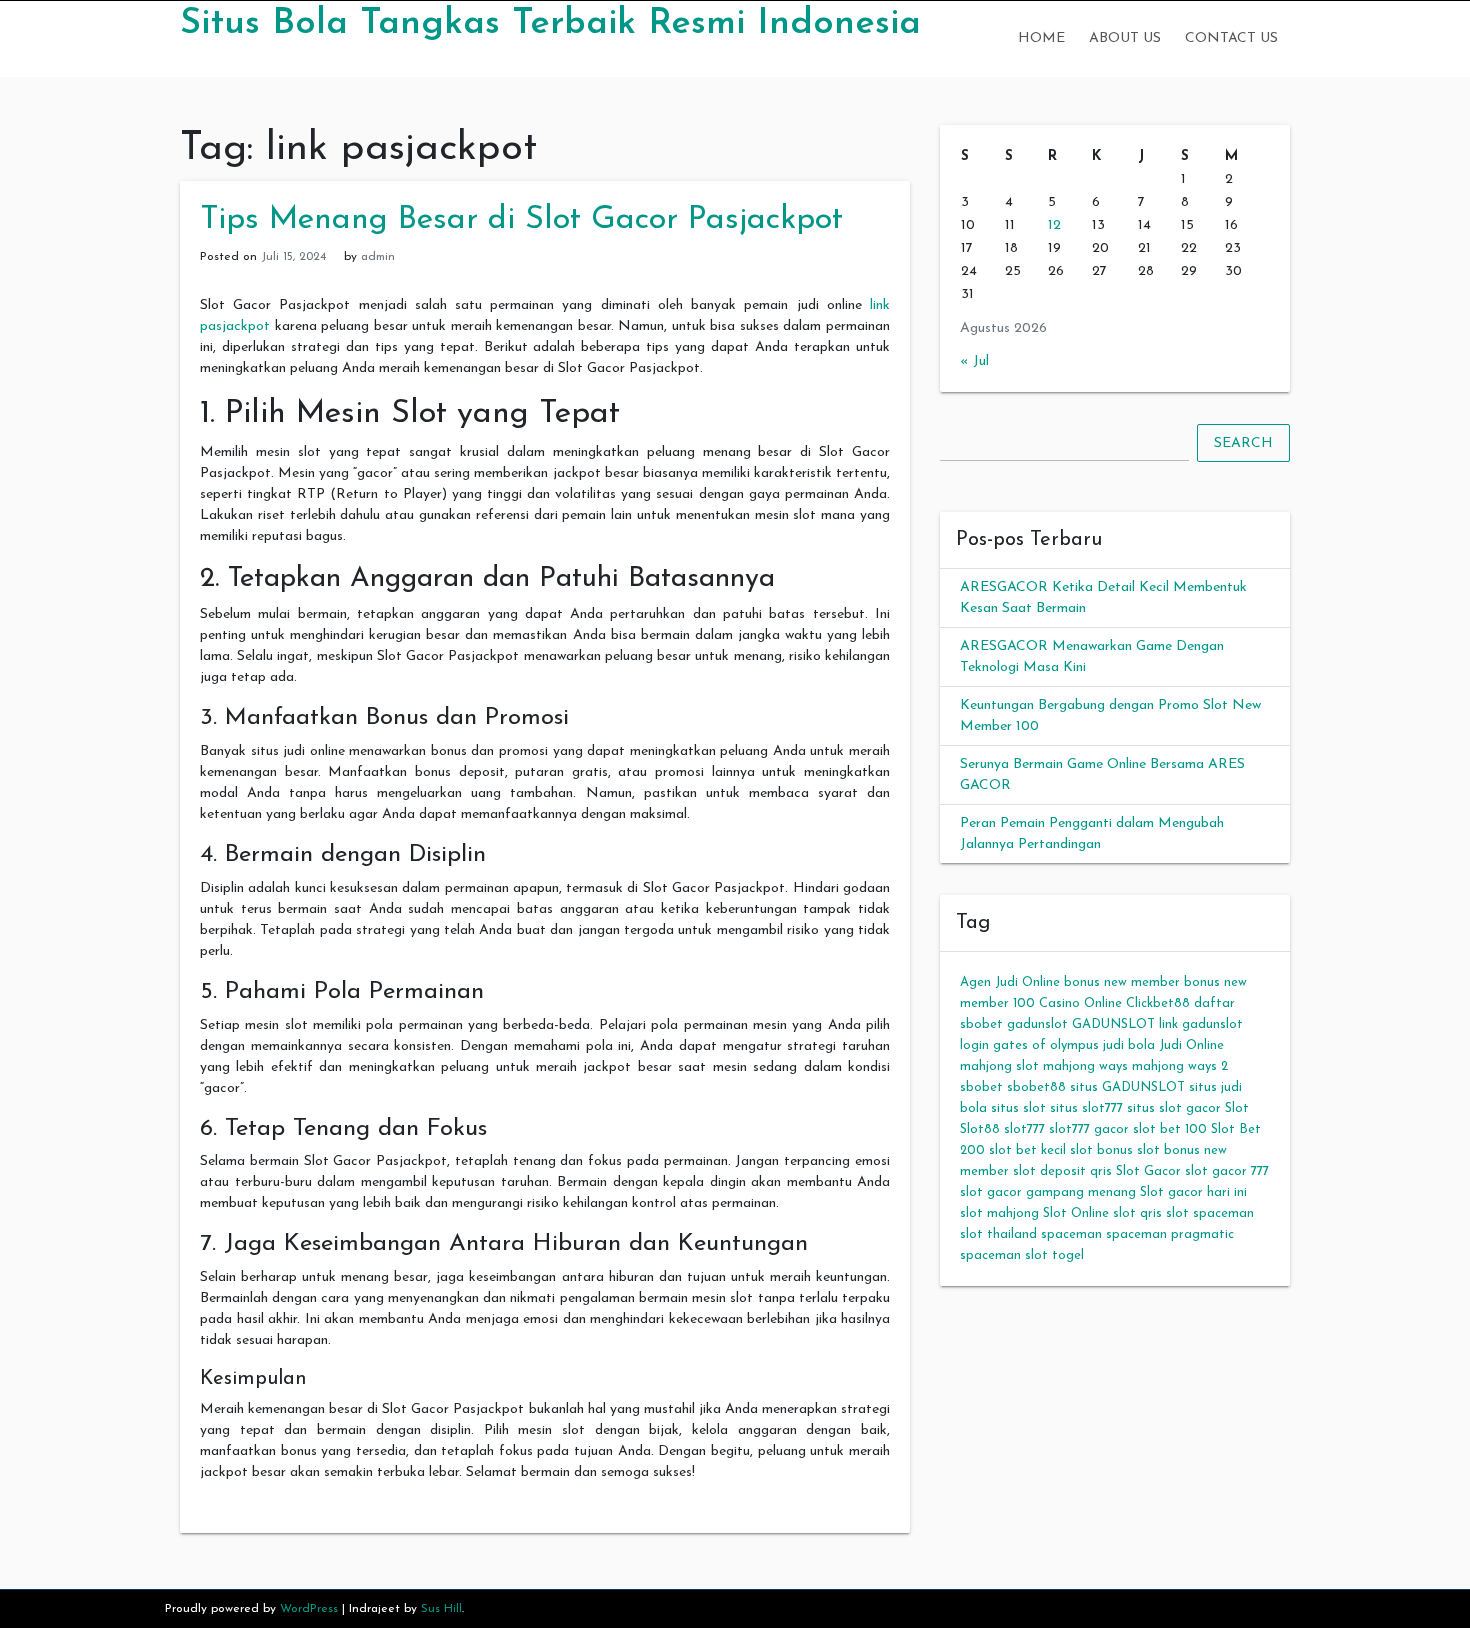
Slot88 (980, 1129)
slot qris (1137, 1213)
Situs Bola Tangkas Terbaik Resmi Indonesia (550, 24)
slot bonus (1101, 1150)
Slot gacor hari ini (1193, 1192)
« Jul (974, 361)
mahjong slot (999, 1066)
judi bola (1129, 1045)
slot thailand (998, 1234)
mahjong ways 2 (1180, 1066)
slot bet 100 (1170, 1129)
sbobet (981, 1087)
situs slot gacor (1174, 1108)
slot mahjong (999, 1213)
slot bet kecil (1027, 1150)
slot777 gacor (1089, 1129)
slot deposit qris (1062, 1171)
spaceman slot (1004, 1255)
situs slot (1018, 1108)
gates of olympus (1046, 1045)
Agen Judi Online (1010, 982)
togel (1068, 1255)
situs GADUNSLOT (1127, 1087)
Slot (1237, 1108)
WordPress (309, 1609)
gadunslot (1037, 1024)
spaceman (1071, 1234)
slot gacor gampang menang (1048, 1192)
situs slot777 (1086, 1108)
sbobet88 (1036, 1087)
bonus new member (1122, 982)
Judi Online (1191, 1045)
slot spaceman (1210, 1213)
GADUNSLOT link (1125, 1024)
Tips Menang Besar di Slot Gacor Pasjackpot (521, 220)
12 (1054, 225)
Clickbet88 (1158, 1003)
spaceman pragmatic (1170, 1234)
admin (378, 257)
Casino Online (1080, 1003)
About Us (1125, 38)
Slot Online (1076, 1213)
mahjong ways (1085, 1066)
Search (1243, 443)
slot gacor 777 (1227, 1171)
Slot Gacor (1148, 1171)
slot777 (1024, 1129)
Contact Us (1231, 38)
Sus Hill (441, 1609)
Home (1041, 38)
